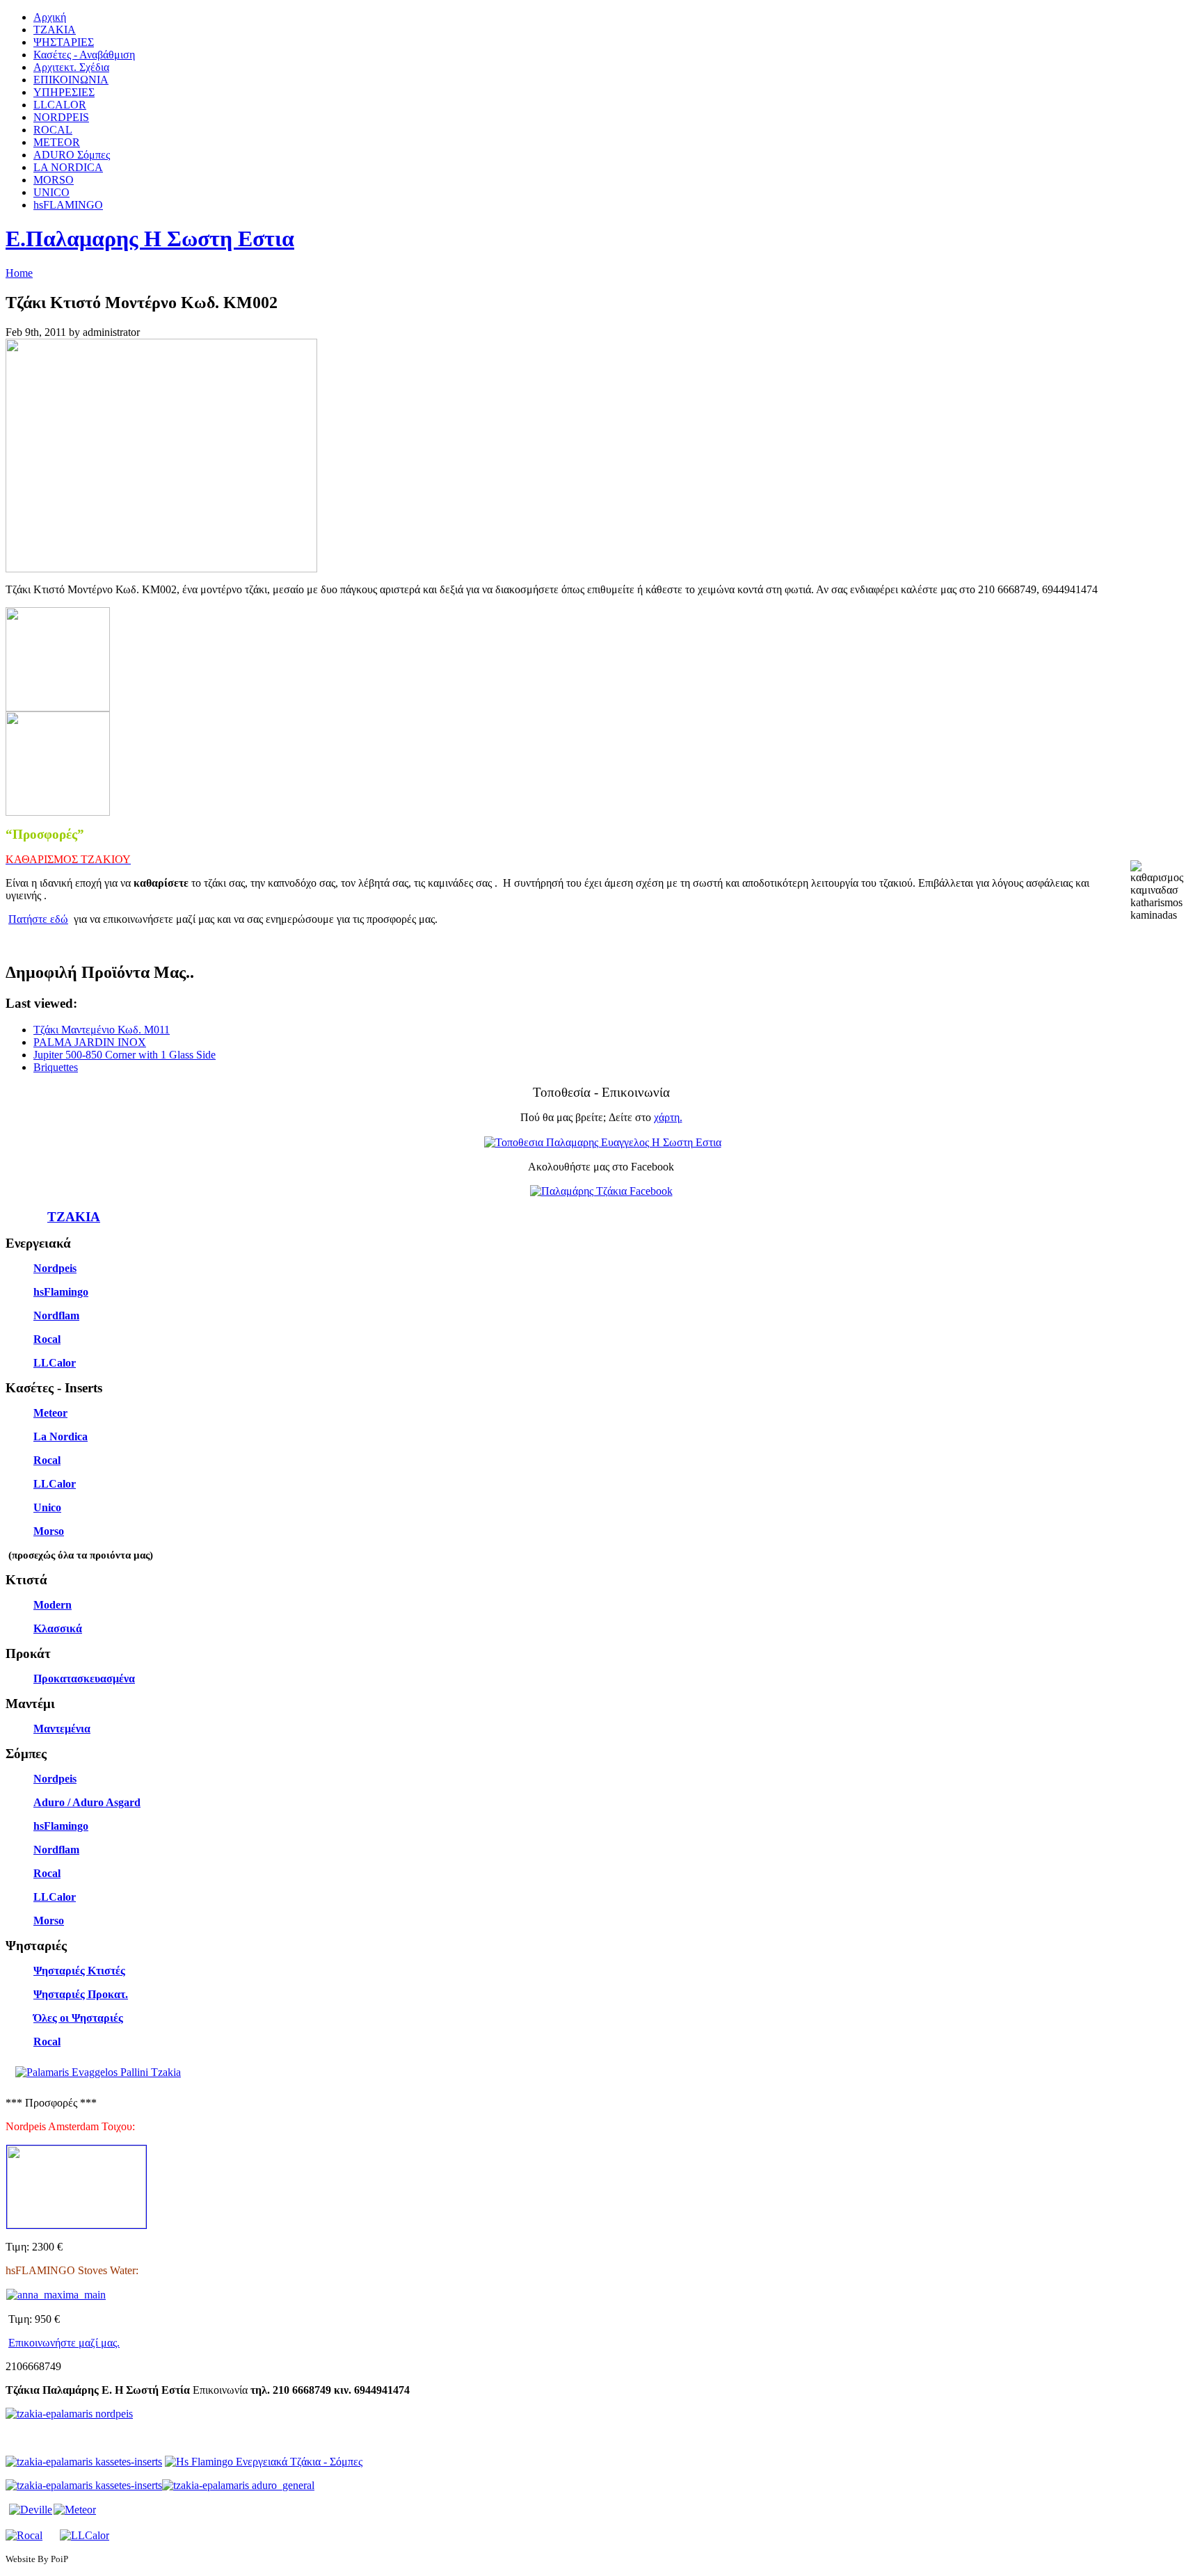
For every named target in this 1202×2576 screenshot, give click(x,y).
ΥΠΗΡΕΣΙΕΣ (64, 92)
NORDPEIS (61, 117)
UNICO (51, 192)
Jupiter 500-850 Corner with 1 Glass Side (125, 1055)
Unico (47, 1507)
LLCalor (55, 1363)
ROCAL (53, 130)
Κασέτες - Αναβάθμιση (84, 55)
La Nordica (61, 1436)
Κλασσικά (58, 1628)
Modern (53, 1605)
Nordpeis (55, 1268)
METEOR (57, 142)
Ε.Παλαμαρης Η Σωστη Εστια (150, 239)
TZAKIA (55, 30)
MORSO (54, 180)
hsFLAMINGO (68, 205)
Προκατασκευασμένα (84, 1679)
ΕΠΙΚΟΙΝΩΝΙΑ (71, 80)
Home (19, 273)
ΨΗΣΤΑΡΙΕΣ (64, 42)
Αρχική (50, 17)
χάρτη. (668, 1117)
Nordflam (56, 1315)
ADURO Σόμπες (72, 155)
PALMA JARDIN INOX (90, 1042)
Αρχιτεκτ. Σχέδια (71, 67)
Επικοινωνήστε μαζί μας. (64, 2343)
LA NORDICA (68, 167)
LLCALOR (60, 105)
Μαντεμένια (62, 1729)
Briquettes (56, 1067)
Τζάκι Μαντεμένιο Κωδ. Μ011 (102, 1030)
